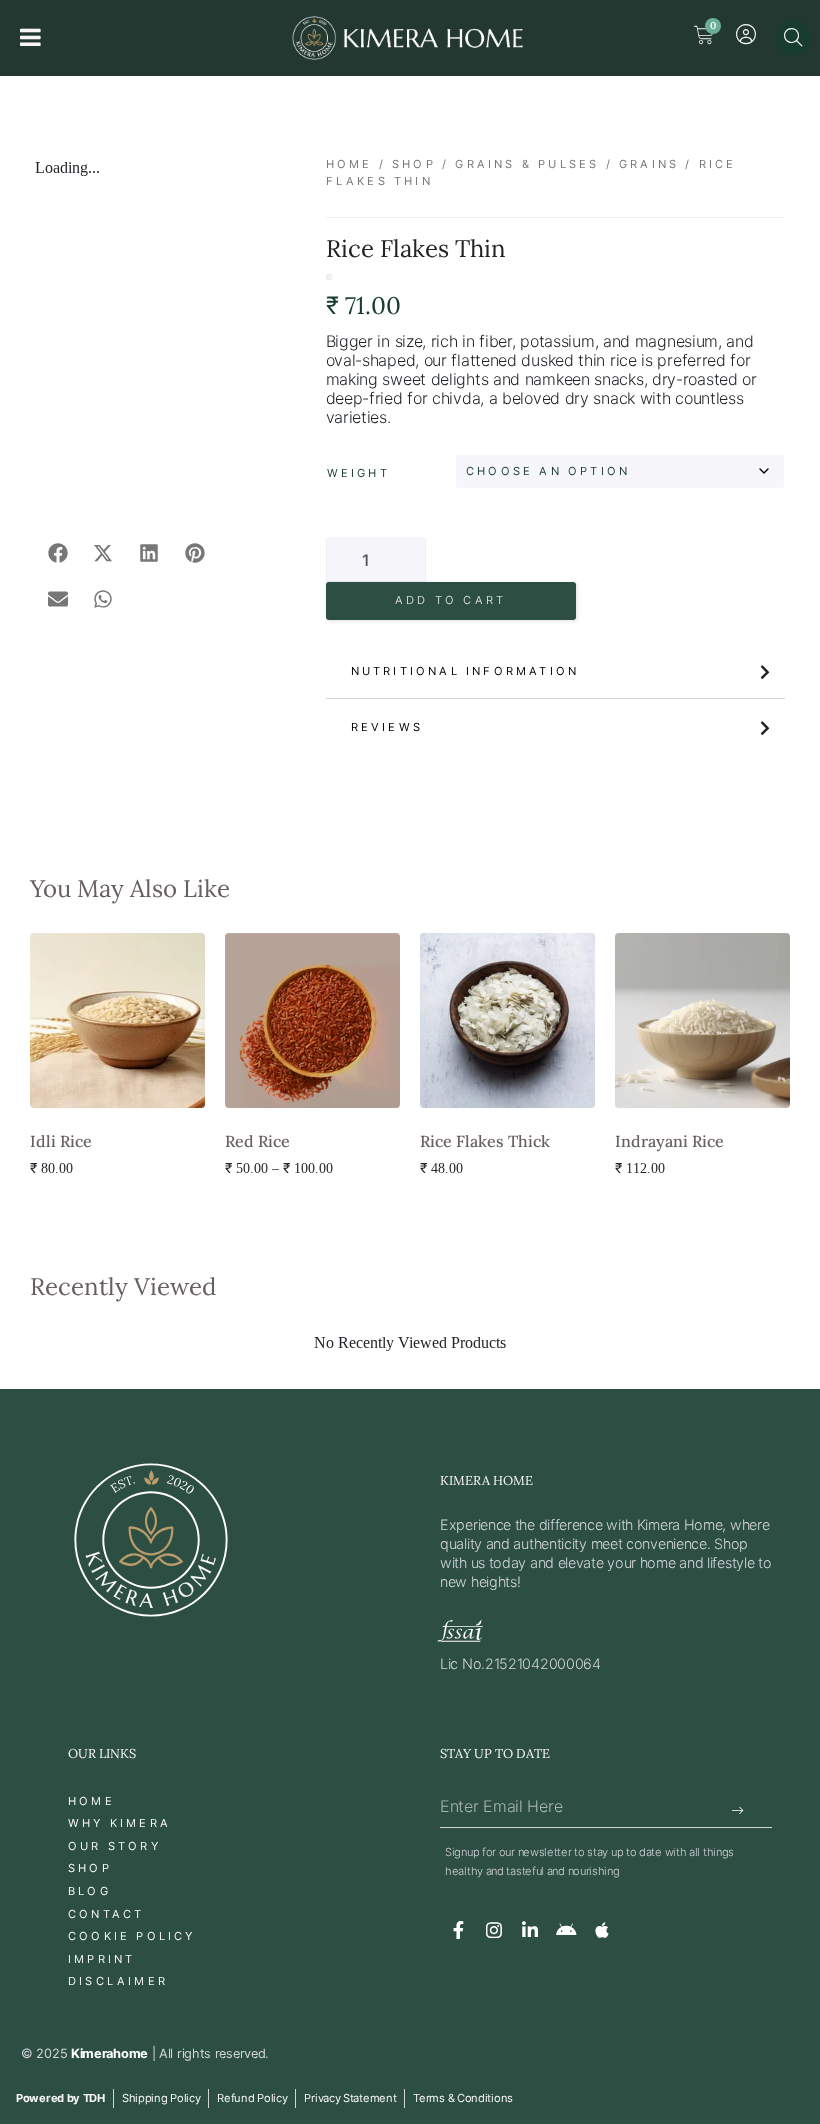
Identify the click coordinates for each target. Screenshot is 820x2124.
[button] (58, 553)
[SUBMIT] (739, 1811)
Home (349, 164)
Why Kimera (119, 1823)
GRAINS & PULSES (527, 164)
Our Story (114, 1846)
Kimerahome (109, 2053)
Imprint (101, 1959)
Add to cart (450, 600)
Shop (414, 164)
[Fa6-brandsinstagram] (494, 1930)
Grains (649, 164)
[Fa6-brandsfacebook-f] (458, 1930)
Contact (106, 1914)
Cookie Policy (132, 1936)
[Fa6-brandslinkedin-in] (530, 1930)
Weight (358, 473)
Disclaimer (118, 1981)
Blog (89, 1891)
